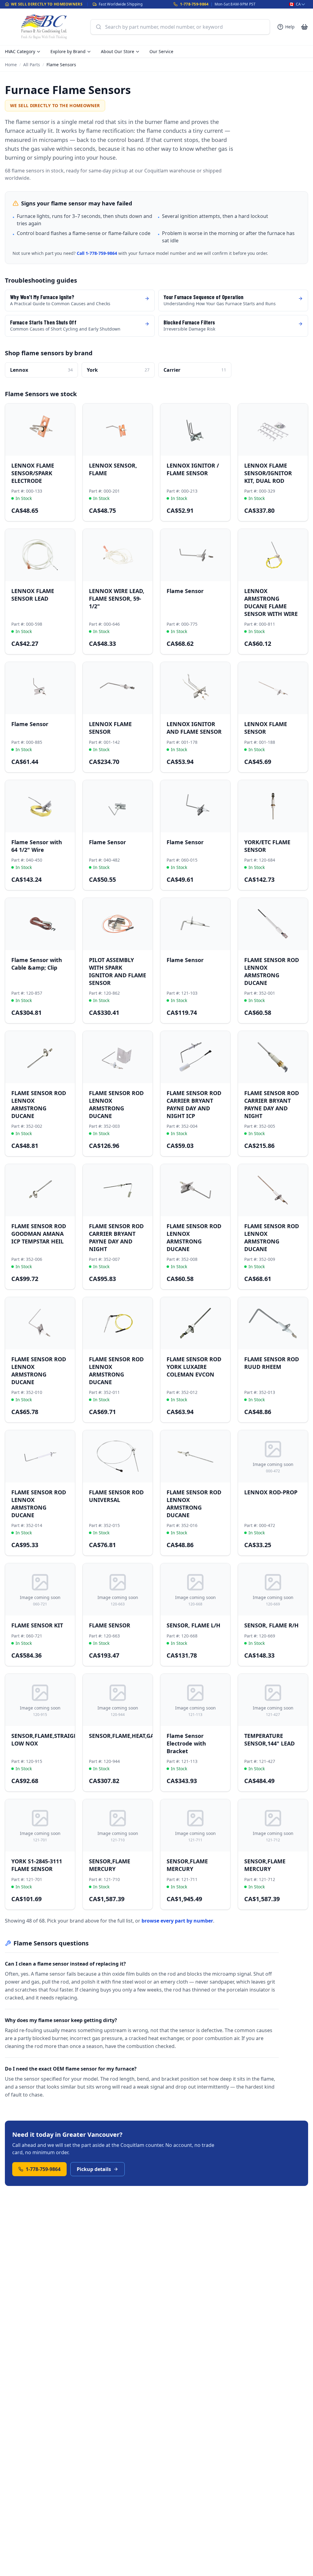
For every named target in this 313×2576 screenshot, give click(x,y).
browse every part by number (177, 1921)
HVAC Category (20, 51)
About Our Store (118, 51)
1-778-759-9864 (194, 4)
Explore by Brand (68, 51)
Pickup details (94, 2169)
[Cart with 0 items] (304, 27)
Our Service (161, 51)
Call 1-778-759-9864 (97, 253)
